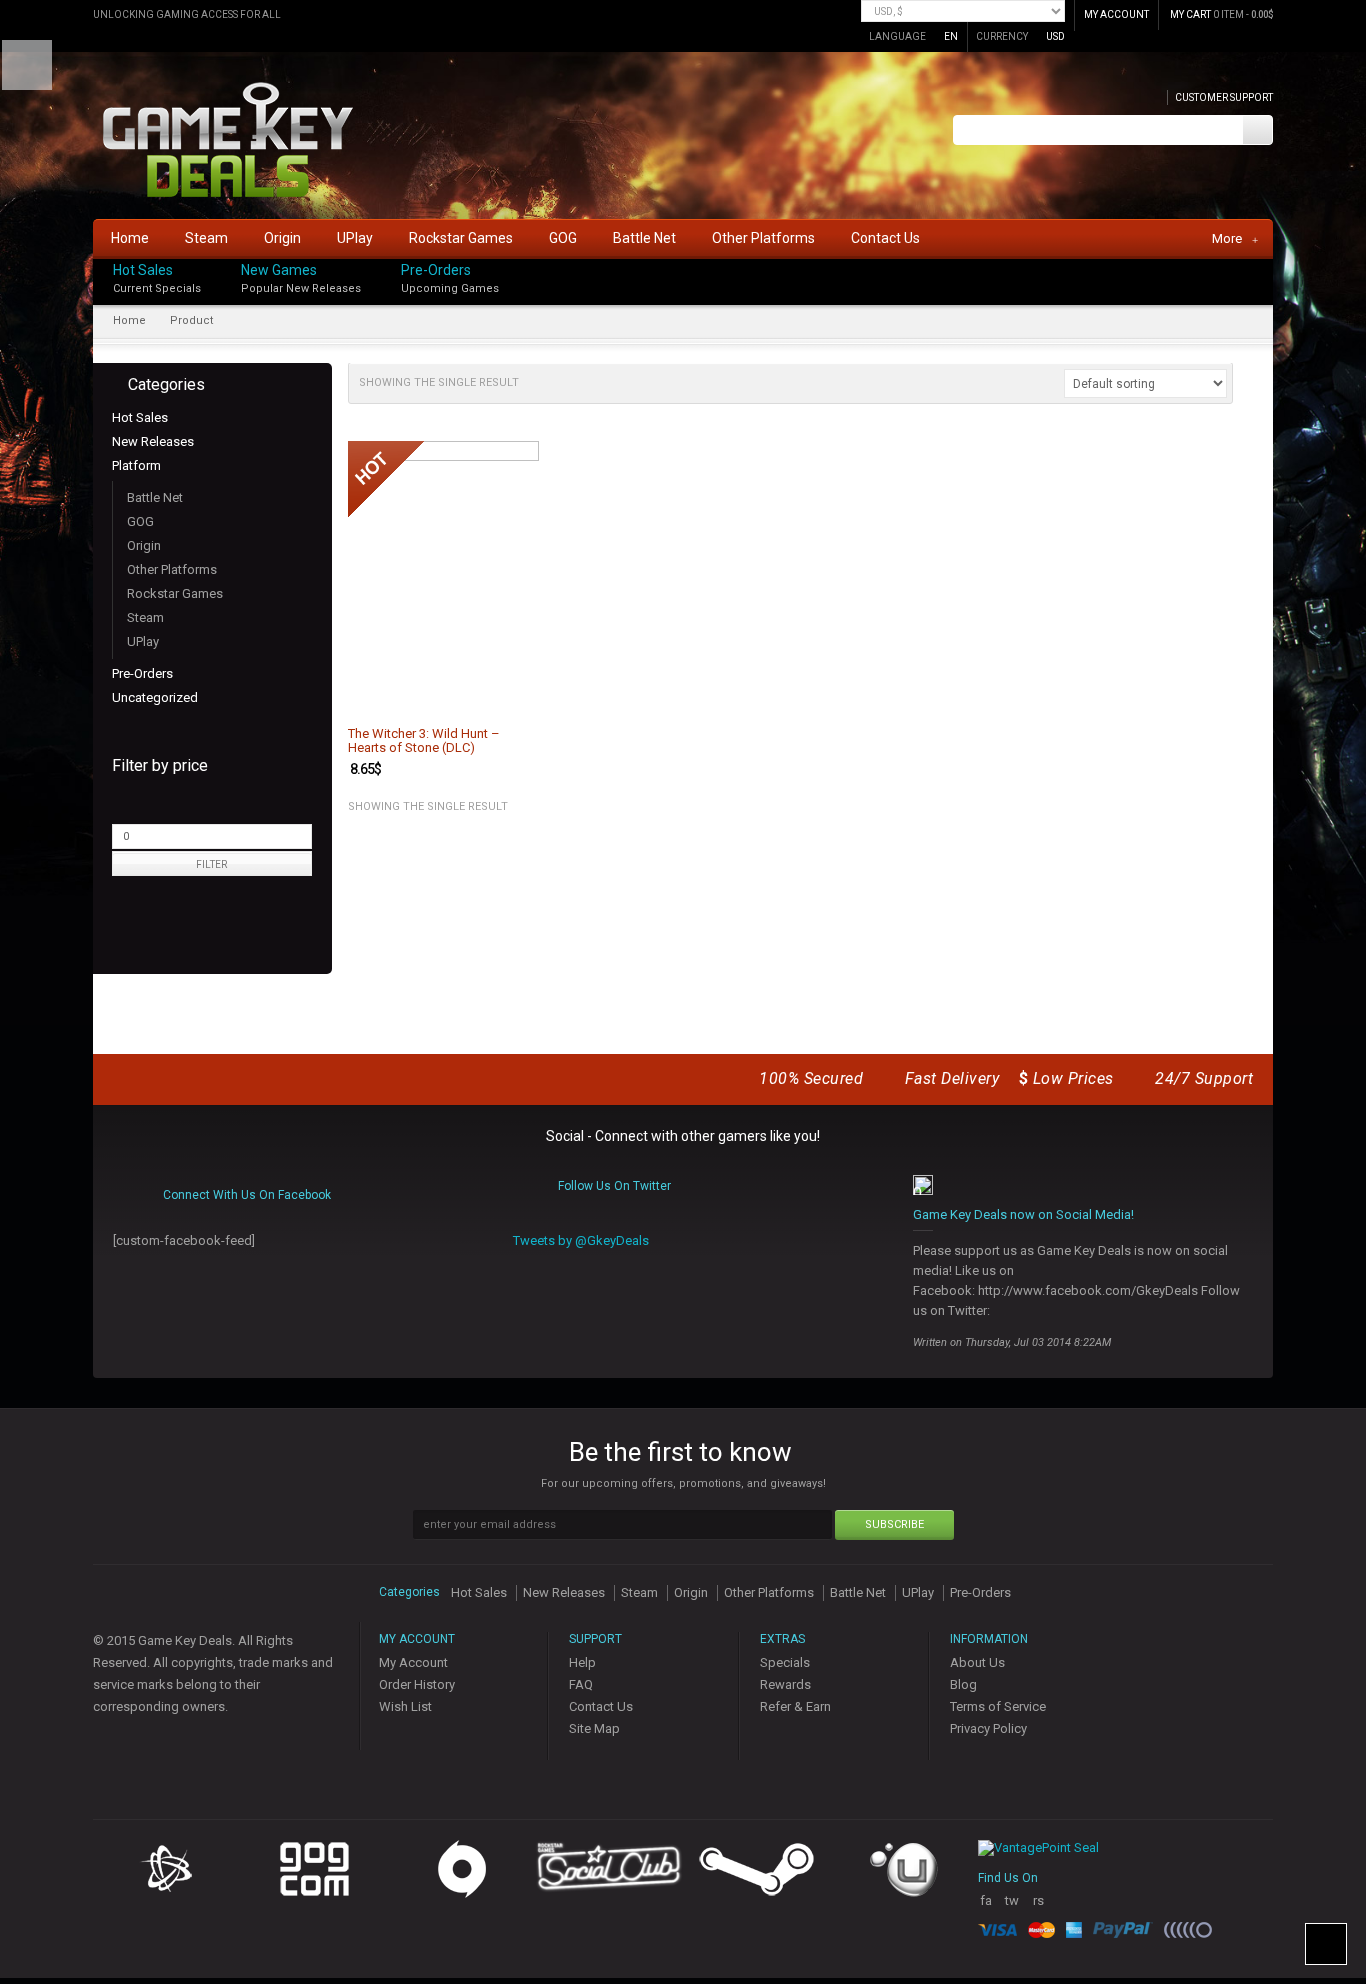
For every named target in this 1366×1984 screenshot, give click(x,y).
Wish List (405, 1706)
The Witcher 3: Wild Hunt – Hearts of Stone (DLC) (424, 741)
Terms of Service (998, 1706)
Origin (144, 545)
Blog (963, 1684)
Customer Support (1224, 97)
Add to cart (512, 695)
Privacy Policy (988, 1728)
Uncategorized (155, 697)
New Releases (153, 441)
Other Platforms (172, 569)
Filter (211, 864)
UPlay (143, 641)
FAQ (581, 1684)
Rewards (785, 1684)
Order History (417, 1684)
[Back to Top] (1326, 1944)
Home (129, 320)
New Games (279, 270)
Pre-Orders (436, 270)
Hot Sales (143, 270)
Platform (136, 465)
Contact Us (601, 1706)
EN (951, 36)
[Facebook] (1267, 265)
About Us (977, 1662)
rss (1038, 1908)
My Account (413, 1662)
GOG (140, 521)
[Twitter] (1267, 286)
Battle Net (155, 497)
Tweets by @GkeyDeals (581, 1240)
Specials (785, 1662)
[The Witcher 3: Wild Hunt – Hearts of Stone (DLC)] (443, 576)
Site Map (594, 1728)
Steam (145, 617)
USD (1055, 36)
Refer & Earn (795, 1706)
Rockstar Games (175, 593)
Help (582, 1662)
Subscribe (894, 1524)
